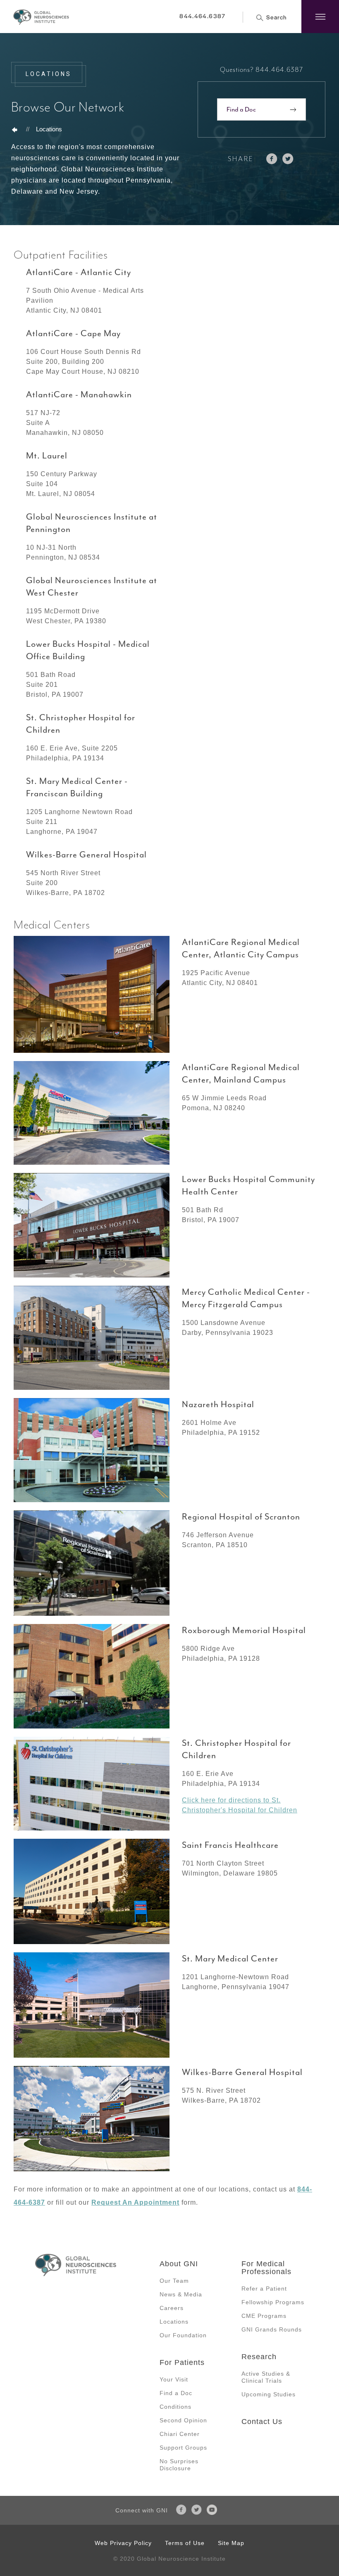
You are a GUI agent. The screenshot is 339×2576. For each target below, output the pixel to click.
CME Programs (264, 2316)
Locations (49, 129)
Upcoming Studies (269, 2394)
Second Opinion (183, 2420)
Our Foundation (183, 2335)
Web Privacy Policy (123, 2543)
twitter (288, 159)
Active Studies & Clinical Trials (266, 2377)
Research (259, 2357)
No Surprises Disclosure (179, 2465)
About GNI (179, 2264)
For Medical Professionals (266, 2268)
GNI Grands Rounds (272, 2329)
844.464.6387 (202, 16)
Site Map (231, 2543)
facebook (272, 159)
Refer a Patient (264, 2289)
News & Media (181, 2294)
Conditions (175, 2407)
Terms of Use (185, 2543)
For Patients (182, 2362)
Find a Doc (241, 109)
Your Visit (174, 2379)
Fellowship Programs (273, 2302)
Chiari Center (180, 2434)
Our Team (174, 2281)
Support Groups (183, 2448)
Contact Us (262, 2422)
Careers (172, 2308)
